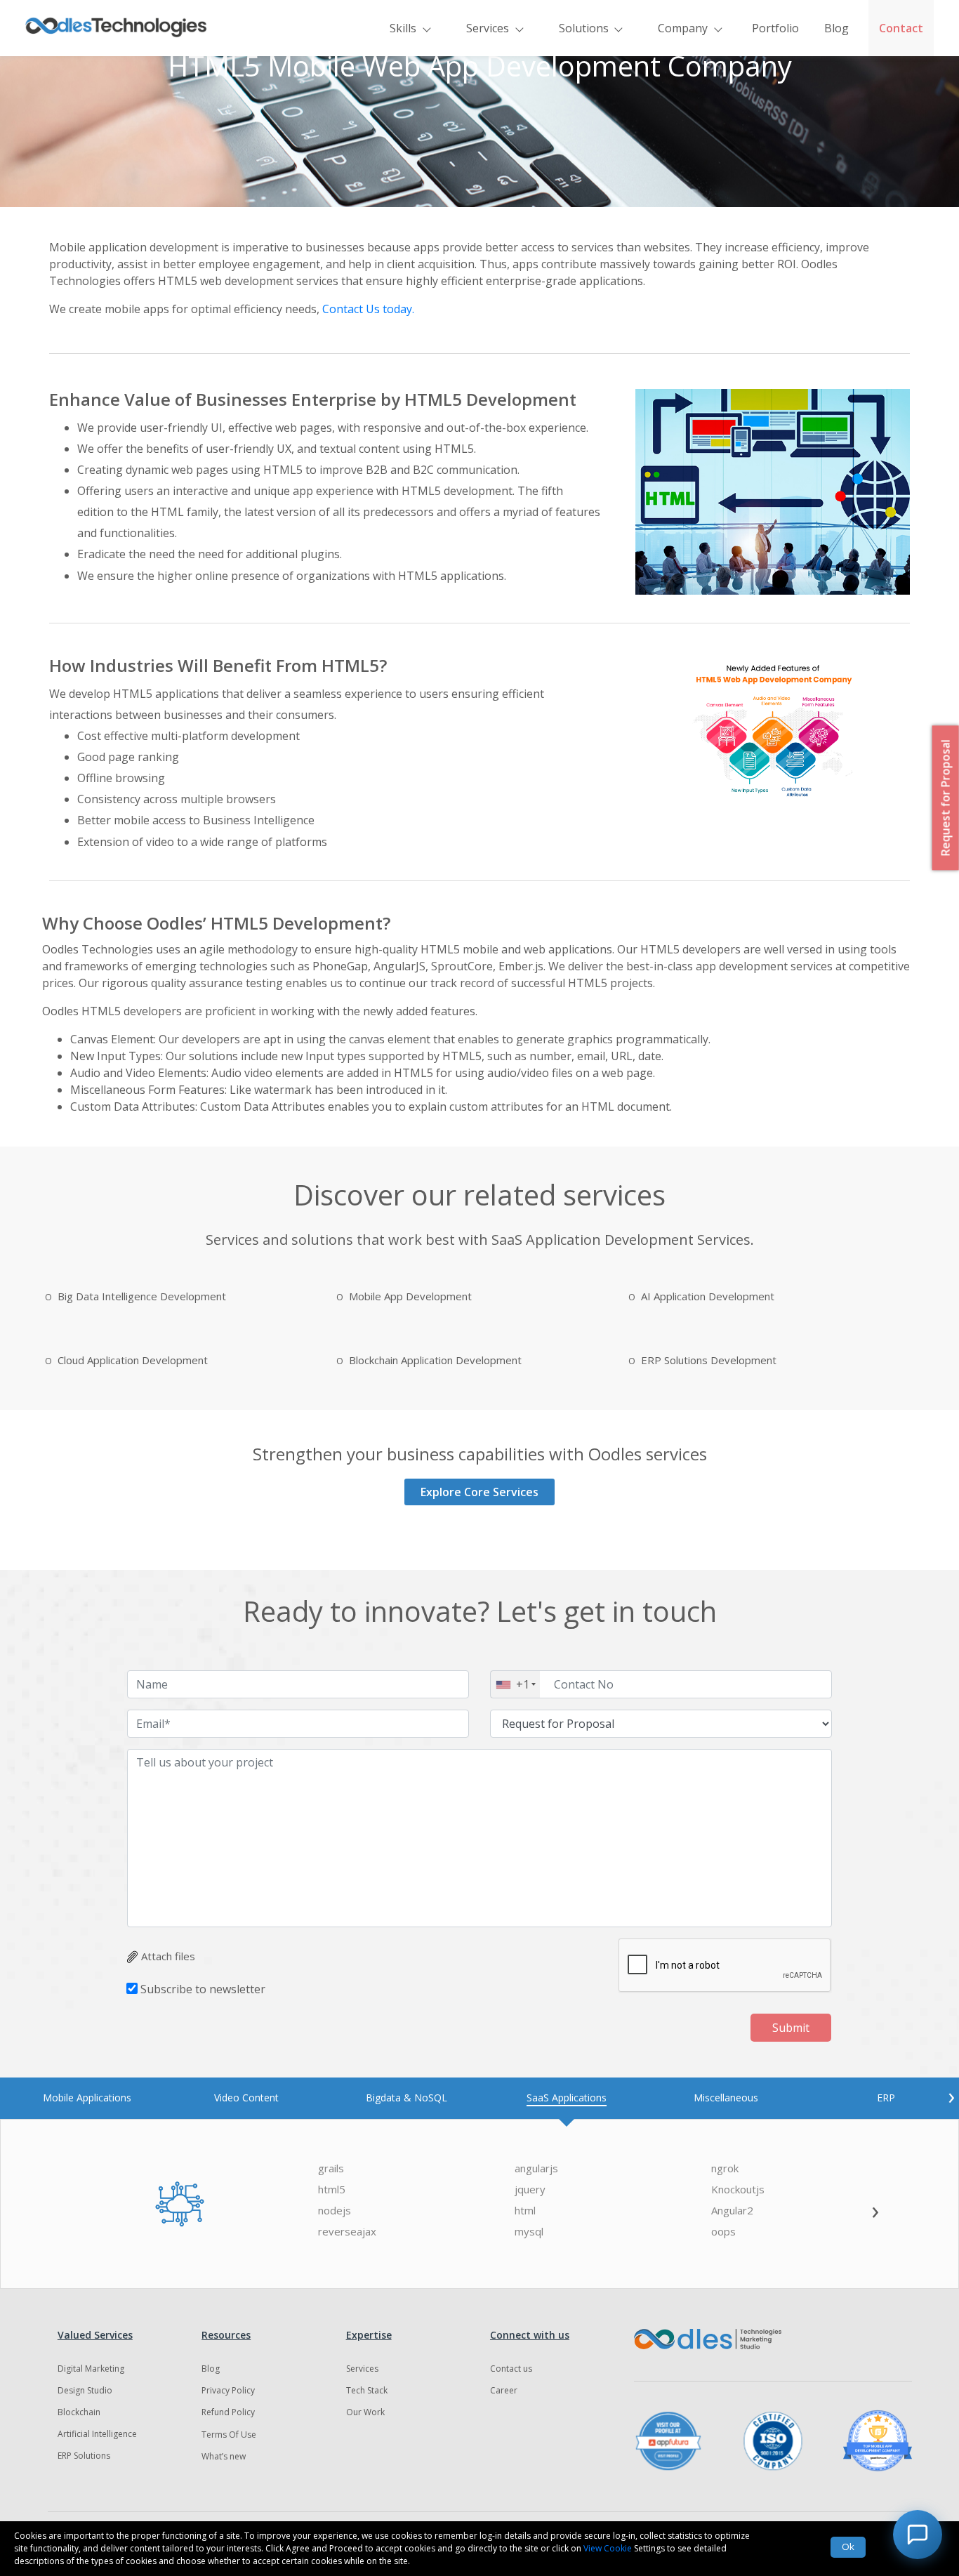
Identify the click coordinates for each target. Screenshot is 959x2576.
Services (488, 28)
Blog (836, 28)
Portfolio (775, 28)
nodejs (335, 2211)
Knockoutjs (738, 2189)
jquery (530, 2189)
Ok (848, 2547)
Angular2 (732, 2211)
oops (723, 2232)
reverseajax (347, 2232)
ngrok (725, 2168)
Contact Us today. (368, 309)
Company (683, 28)
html (525, 2211)
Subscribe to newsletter (203, 1989)
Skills (403, 28)
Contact (901, 28)
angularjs (536, 2168)
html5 (332, 2189)
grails (331, 2168)
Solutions (584, 28)
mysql (529, 2232)
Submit (791, 2028)
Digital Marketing (91, 2369)
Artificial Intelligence (97, 2434)
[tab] (87, 2098)
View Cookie (608, 2548)
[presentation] (951, 2096)
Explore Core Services (479, 1492)
